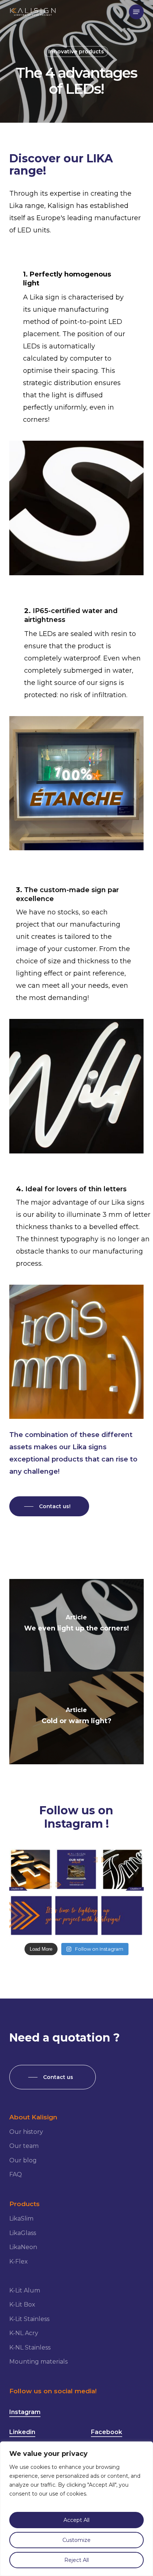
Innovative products (76, 52)
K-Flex (19, 2262)
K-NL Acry (24, 2333)
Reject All (76, 2560)
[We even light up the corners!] (77, 1625)
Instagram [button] (25, 2412)
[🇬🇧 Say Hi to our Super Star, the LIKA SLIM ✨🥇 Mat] (123, 1869)
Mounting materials (38, 2362)
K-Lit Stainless (29, 2319)
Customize (76, 2540)
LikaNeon (23, 2247)
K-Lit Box (22, 2305)
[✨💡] (123, 1916)
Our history (26, 2132)
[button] (136, 12)
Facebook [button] (107, 2432)
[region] (76, 2509)
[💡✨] (30, 1916)
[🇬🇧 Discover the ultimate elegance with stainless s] (30, 1869)
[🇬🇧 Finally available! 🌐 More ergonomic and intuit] (76, 1869)
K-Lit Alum (25, 2290)
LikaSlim (21, 2219)
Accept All (76, 2520)
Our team (24, 2146)
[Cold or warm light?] (77, 1718)
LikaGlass (23, 2233)
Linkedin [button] (22, 2432)
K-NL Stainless (30, 2347)
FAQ (16, 2174)
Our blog (23, 2160)
